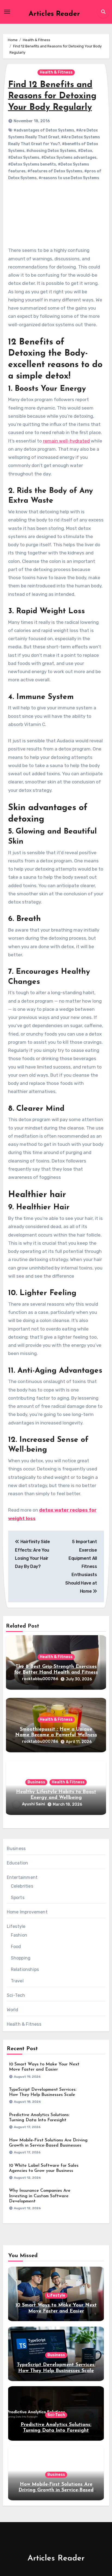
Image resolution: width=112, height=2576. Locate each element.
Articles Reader (54, 14)
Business (36, 1782)
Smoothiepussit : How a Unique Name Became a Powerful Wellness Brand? (56, 1735)
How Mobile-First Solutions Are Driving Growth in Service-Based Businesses (56, 2490)
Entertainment (22, 1877)
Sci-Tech (16, 1995)
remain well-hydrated (66, 441)
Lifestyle (16, 1926)
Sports (18, 1898)
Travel (17, 1981)
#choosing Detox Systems (51, 151)
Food (16, 1947)
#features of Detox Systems (55, 171)
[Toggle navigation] (7, 12)
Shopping (21, 1958)
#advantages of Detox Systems (44, 130)
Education (18, 1863)
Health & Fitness (56, 72)
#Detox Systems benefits (32, 164)
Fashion (19, 1935)
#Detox (85, 151)
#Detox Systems (24, 158)
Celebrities (22, 1886)
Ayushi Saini (34, 1804)
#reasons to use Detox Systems (69, 178)
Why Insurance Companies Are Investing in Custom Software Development (40, 2196)
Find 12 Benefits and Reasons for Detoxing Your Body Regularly (52, 96)
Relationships (25, 1969)
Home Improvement (27, 1912)
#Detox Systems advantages (69, 158)
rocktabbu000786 (40, 1679)
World (13, 2010)
